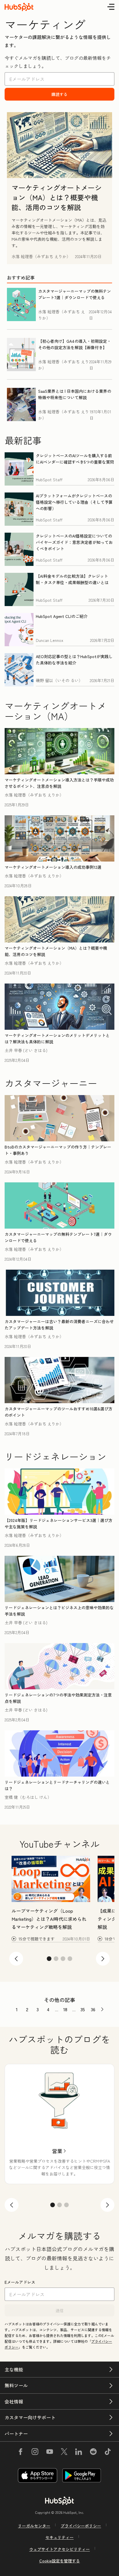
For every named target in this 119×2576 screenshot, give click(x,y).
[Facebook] (21, 2453)
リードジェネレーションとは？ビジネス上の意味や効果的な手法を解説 (59, 1611)
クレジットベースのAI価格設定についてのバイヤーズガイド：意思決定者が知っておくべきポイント (74, 542)
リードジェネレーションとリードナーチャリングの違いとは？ (57, 1785)
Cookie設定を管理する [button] (60, 2561)
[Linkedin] (79, 2453)
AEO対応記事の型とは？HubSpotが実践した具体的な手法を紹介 (74, 660)
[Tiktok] (108, 2453)
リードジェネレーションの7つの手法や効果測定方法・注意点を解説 (58, 1698)
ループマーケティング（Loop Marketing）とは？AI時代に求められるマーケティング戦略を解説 (49, 1919)
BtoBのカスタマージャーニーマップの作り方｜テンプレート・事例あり (58, 1150)
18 (65, 2009)
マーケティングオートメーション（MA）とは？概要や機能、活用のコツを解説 (57, 197)
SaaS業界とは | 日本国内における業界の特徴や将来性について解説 (75, 394)
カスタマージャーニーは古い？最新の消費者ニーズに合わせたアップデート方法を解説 (59, 1325)
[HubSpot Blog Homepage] (19, 7)
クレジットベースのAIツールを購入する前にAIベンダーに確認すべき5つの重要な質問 (75, 459)
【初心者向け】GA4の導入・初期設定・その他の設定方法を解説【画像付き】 (75, 344)
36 (93, 2009)
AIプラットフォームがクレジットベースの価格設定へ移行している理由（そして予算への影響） (74, 502)
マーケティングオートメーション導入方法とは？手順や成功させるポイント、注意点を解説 (59, 783)
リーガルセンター (34, 2526)
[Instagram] (35, 2453)
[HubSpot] (59, 2501)
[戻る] (12, 2205)
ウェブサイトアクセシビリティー (59, 2549)
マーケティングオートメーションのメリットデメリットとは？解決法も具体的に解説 (57, 1038)
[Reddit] (93, 2453)
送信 (59, 2310)
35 (83, 2009)
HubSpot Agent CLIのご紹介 (62, 616)
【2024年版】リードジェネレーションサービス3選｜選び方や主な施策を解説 (58, 1523)
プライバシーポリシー (81, 2526)
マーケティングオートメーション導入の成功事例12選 (53, 867)
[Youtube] (49, 2453)
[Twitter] (64, 2453)
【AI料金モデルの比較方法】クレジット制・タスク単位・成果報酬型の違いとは (72, 579)
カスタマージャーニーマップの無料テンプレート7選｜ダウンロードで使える (75, 294)
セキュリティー (59, 2537)
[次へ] (107, 2205)
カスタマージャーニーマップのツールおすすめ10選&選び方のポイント (58, 1412)
